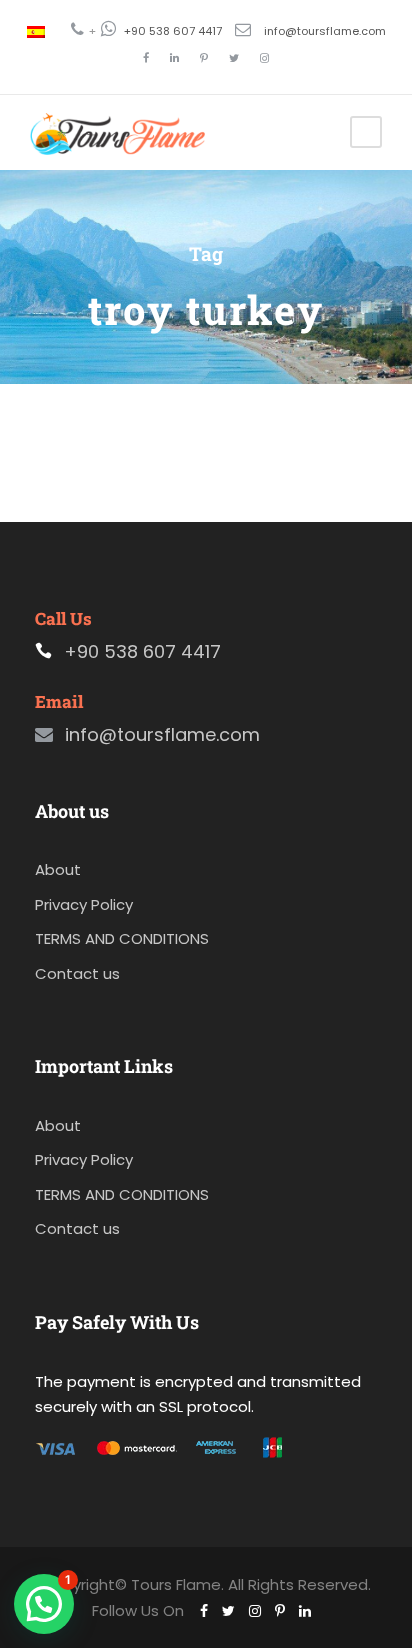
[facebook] (146, 58)
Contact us (77, 973)
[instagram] (264, 58)
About (58, 869)
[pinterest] (204, 58)
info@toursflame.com (325, 31)
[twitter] (234, 58)
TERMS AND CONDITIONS (122, 938)
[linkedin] (174, 58)
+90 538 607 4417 (173, 31)
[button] (44, 1604)
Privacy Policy (84, 904)
